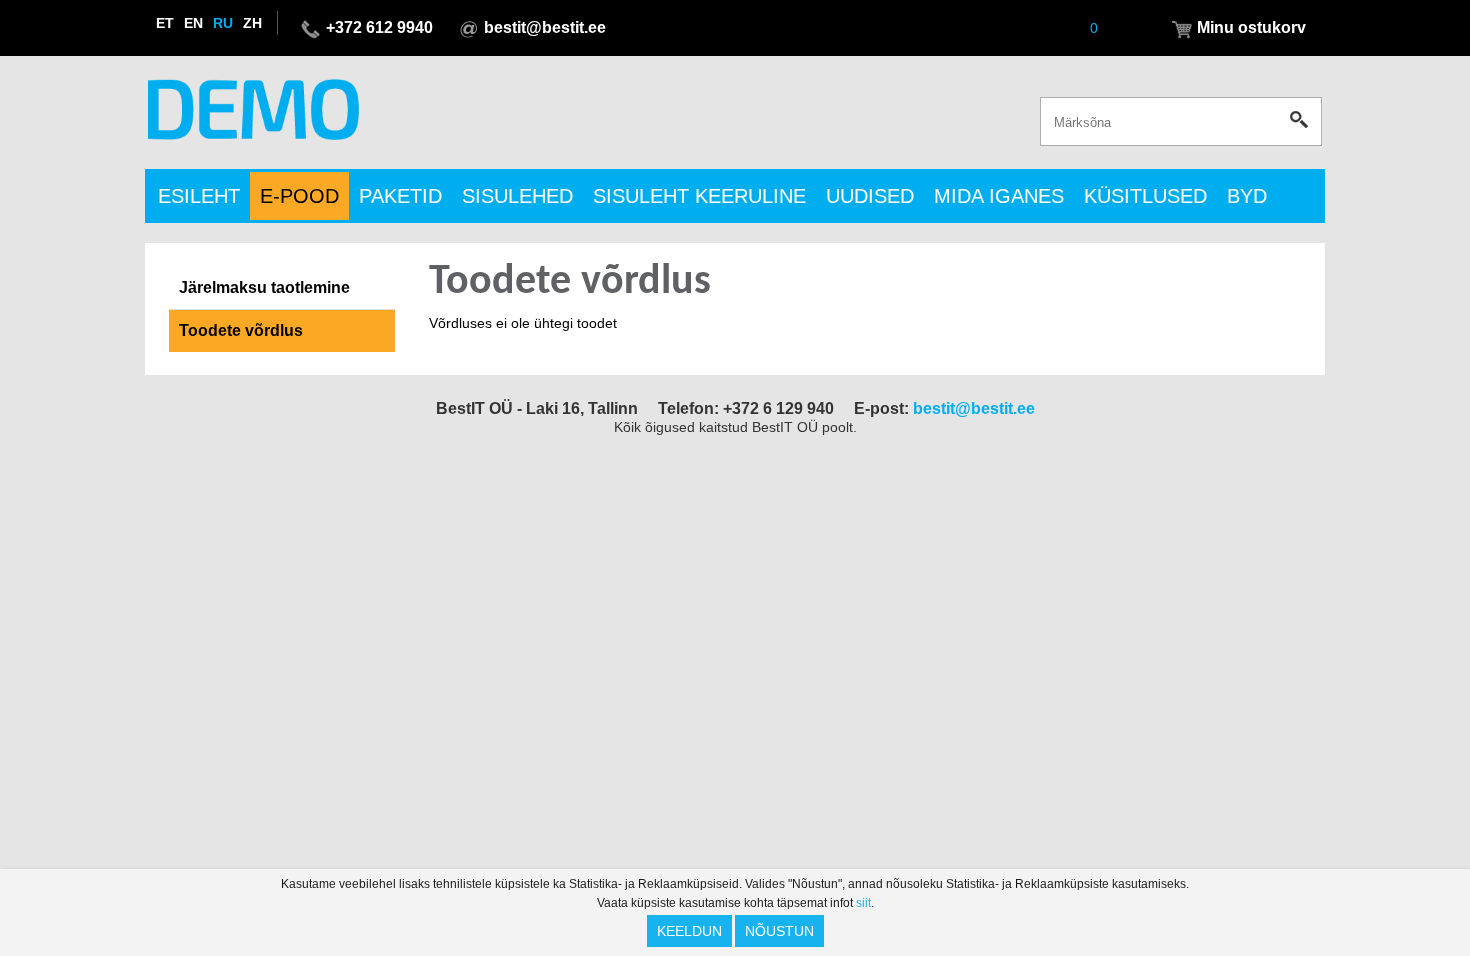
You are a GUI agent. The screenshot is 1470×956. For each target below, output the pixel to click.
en (193, 23)
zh (252, 23)
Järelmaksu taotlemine (264, 287)
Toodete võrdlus (241, 330)
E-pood (299, 196)
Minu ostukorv (1251, 27)
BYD (1247, 196)
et (165, 23)
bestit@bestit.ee (545, 27)
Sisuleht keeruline (699, 196)
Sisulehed (517, 196)
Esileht (199, 196)
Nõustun (779, 931)
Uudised (870, 196)
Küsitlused (1145, 196)
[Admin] (6, 9)
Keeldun (689, 931)
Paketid (400, 196)
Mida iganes (999, 196)
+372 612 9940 (379, 27)
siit (863, 903)
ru (223, 23)
